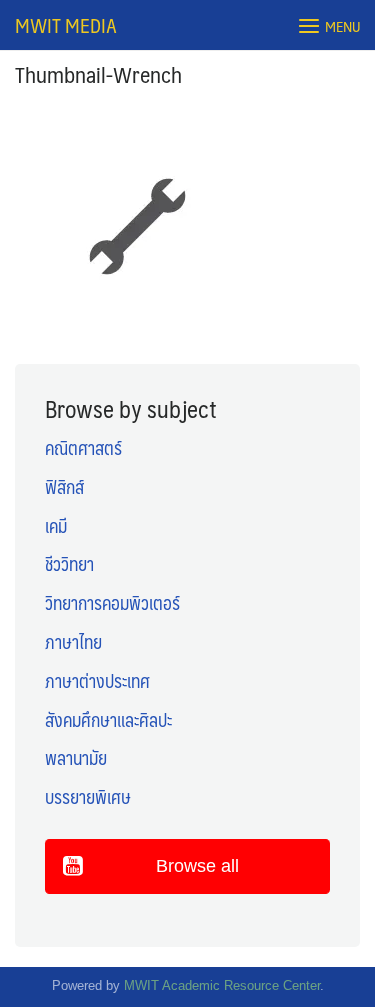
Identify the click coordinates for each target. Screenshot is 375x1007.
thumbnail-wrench (98, 73)
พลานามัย (76, 758)
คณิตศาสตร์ (83, 448)
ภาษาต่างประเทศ (97, 681)
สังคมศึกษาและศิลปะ (108, 720)
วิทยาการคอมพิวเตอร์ (112, 603)
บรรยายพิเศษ (88, 797)
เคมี (56, 526)
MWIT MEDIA (66, 25)
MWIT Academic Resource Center (222, 985)
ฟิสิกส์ (64, 487)
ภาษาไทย (73, 642)
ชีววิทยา (69, 564)
